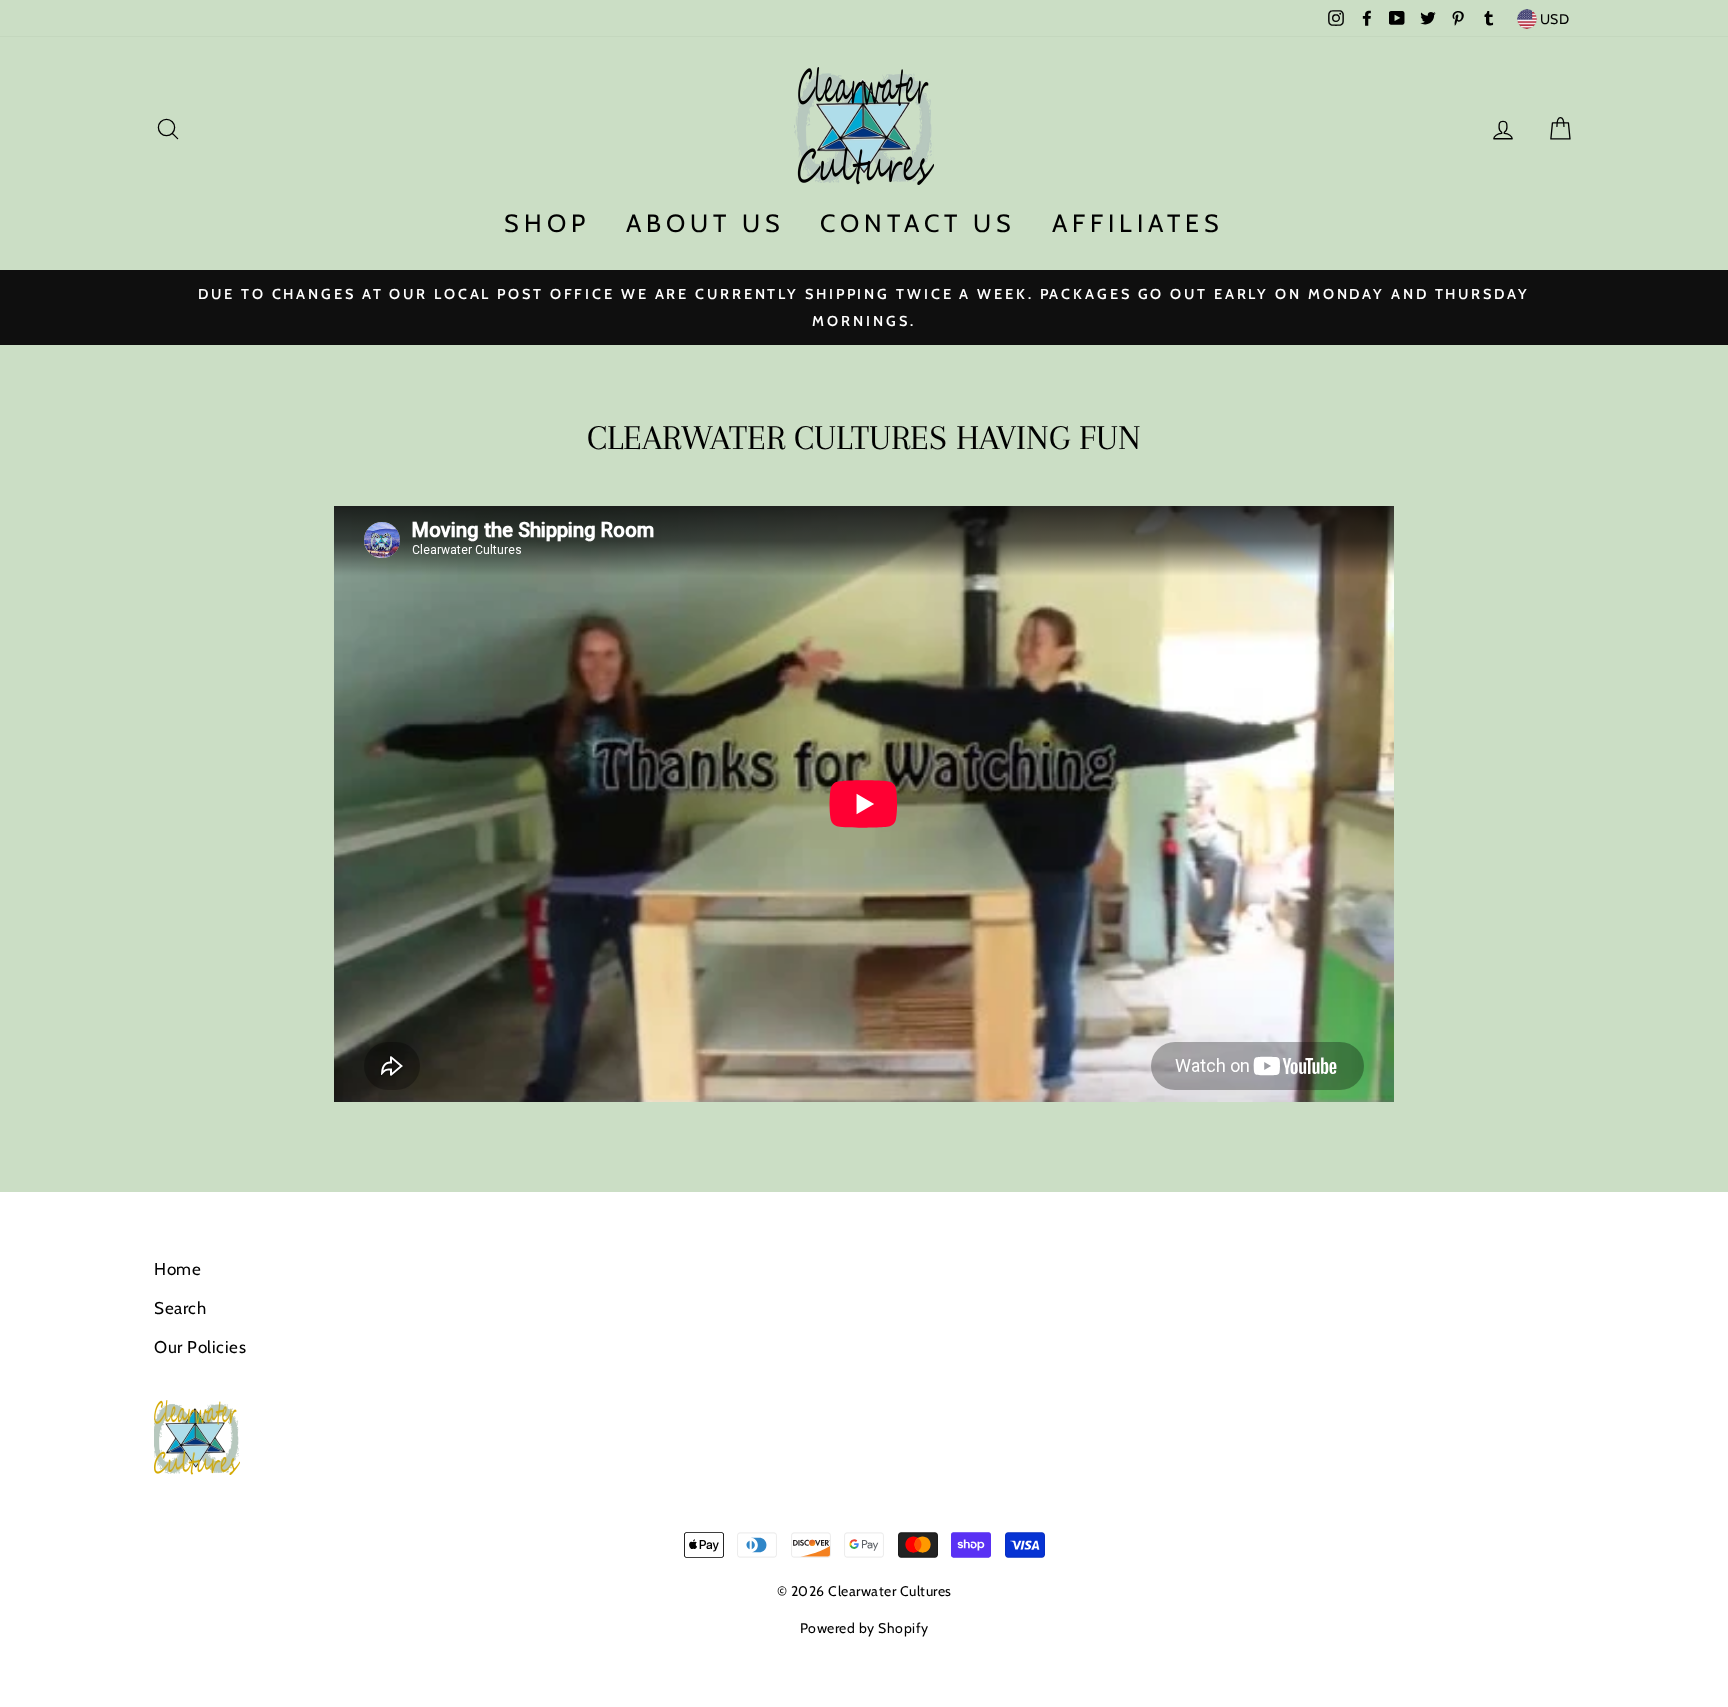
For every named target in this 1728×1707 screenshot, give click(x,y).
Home (177, 1269)
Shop (547, 223)
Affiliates (1138, 223)
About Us (705, 223)
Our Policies (200, 1347)
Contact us (918, 223)
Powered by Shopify (864, 1628)
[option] (864, 307)
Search (180, 1308)
